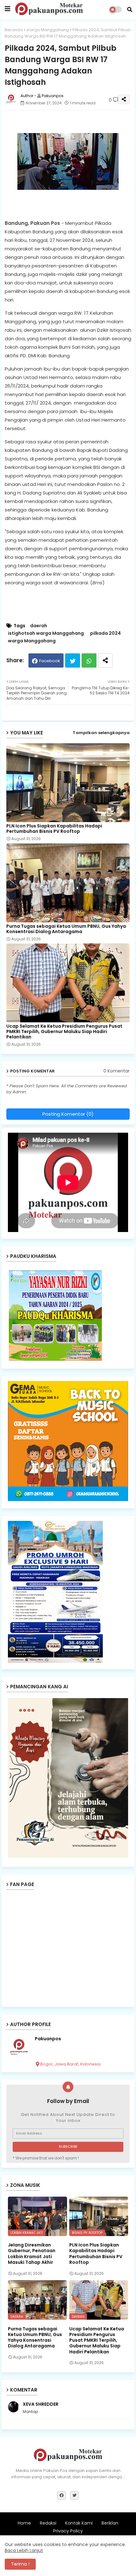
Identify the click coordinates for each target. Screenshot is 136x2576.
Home (24, 2523)
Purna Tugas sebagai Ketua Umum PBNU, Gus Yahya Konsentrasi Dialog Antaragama (66, 929)
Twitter (73, 660)
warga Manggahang (48, 30)
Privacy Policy (68, 2531)
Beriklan (110, 2523)
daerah (39, 626)
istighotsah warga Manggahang (46, 633)
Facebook (50, 661)
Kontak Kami (79, 2523)
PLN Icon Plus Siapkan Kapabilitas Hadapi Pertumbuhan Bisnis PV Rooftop (54, 829)
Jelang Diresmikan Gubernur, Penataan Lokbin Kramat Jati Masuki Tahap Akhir (32, 2254)
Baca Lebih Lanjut (24, 2550)
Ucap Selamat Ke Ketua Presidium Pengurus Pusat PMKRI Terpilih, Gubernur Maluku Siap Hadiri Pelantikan (64, 1032)
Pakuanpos (48, 2039)
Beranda (14, 30)
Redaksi (48, 2523)
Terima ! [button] (20, 2564)
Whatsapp (89, 660)
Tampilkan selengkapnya (101, 733)
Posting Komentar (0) (68, 1114)
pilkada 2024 (105, 633)
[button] (130, 9)
